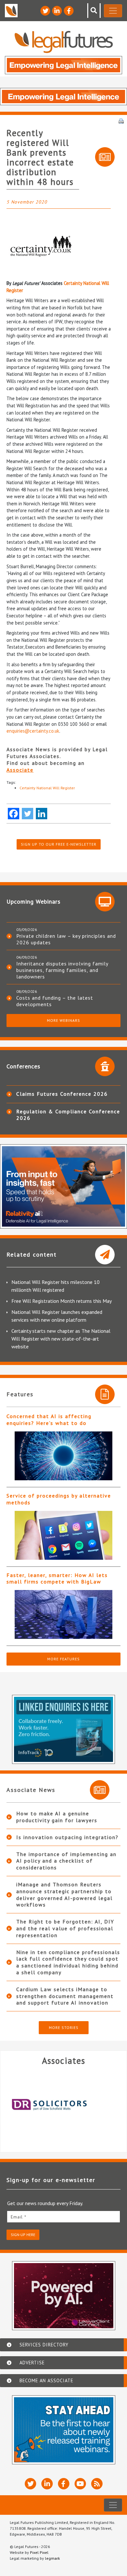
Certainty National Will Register (47, 788)
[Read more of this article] (63, 1456)
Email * (19, 2217)
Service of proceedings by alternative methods (59, 1499)
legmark (52, 2558)
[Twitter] (28, 814)
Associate (20, 770)
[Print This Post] (121, 120)
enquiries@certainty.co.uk (33, 731)
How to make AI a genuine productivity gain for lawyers (57, 1817)
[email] (63, 2217)
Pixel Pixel (39, 2552)
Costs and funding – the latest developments (55, 1001)
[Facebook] (14, 814)
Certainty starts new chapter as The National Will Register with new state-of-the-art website (61, 1339)
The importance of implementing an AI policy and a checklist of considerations (66, 1861)
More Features (63, 1659)
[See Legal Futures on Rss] (97, 2484)
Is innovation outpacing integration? (67, 1837)
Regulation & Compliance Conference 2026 (68, 1115)
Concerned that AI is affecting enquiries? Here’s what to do (49, 1420)
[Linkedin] (42, 814)
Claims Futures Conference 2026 (62, 1094)
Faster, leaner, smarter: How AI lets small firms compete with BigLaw (57, 1578)
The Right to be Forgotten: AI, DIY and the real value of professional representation (65, 1928)
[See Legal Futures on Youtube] (80, 2484)
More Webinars (63, 1020)
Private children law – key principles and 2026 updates (66, 939)
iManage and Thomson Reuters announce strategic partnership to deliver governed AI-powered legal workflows (64, 1894)
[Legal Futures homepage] (64, 42)
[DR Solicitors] (60, 2105)
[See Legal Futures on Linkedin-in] (57, 11)
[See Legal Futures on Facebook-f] (69, 11)
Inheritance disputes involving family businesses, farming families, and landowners (62, 970)
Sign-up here (23, 2235)
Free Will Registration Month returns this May (62, 1301)
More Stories (64, 2027)
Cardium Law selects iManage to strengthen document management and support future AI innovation (65, 1996)
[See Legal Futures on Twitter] (45, 11)
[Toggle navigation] (113, 11)
